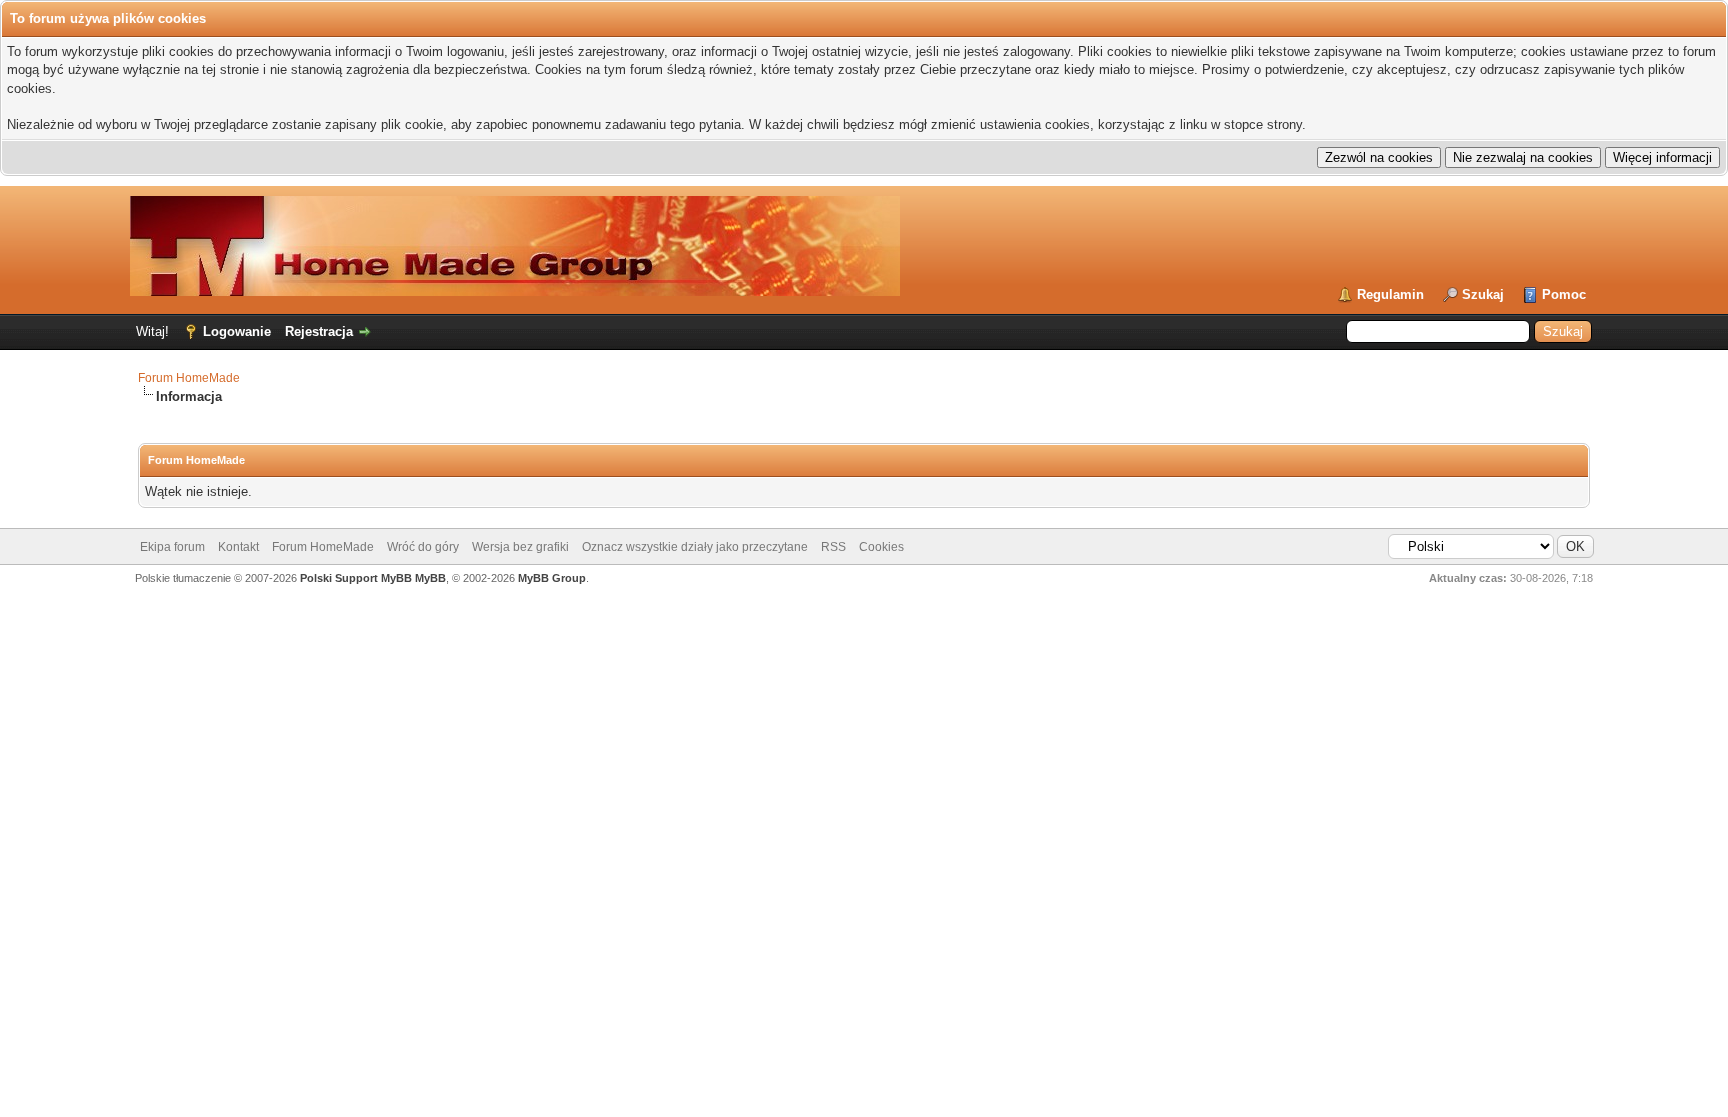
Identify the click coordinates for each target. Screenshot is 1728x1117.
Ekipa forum (172, 547)
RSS (833, 547)
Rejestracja (319, 331)
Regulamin (1390, 294)
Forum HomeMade (189, 378)
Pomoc (1564, 294)
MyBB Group (552, 578)
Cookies (881, 547)
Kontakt (238, 547)
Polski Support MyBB (356, 578)
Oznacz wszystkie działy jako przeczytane (695, 547)
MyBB (430, 578)
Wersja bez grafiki (520, 547)
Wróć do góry (423, 547)
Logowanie (237, 331)
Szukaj (1483, 294)
